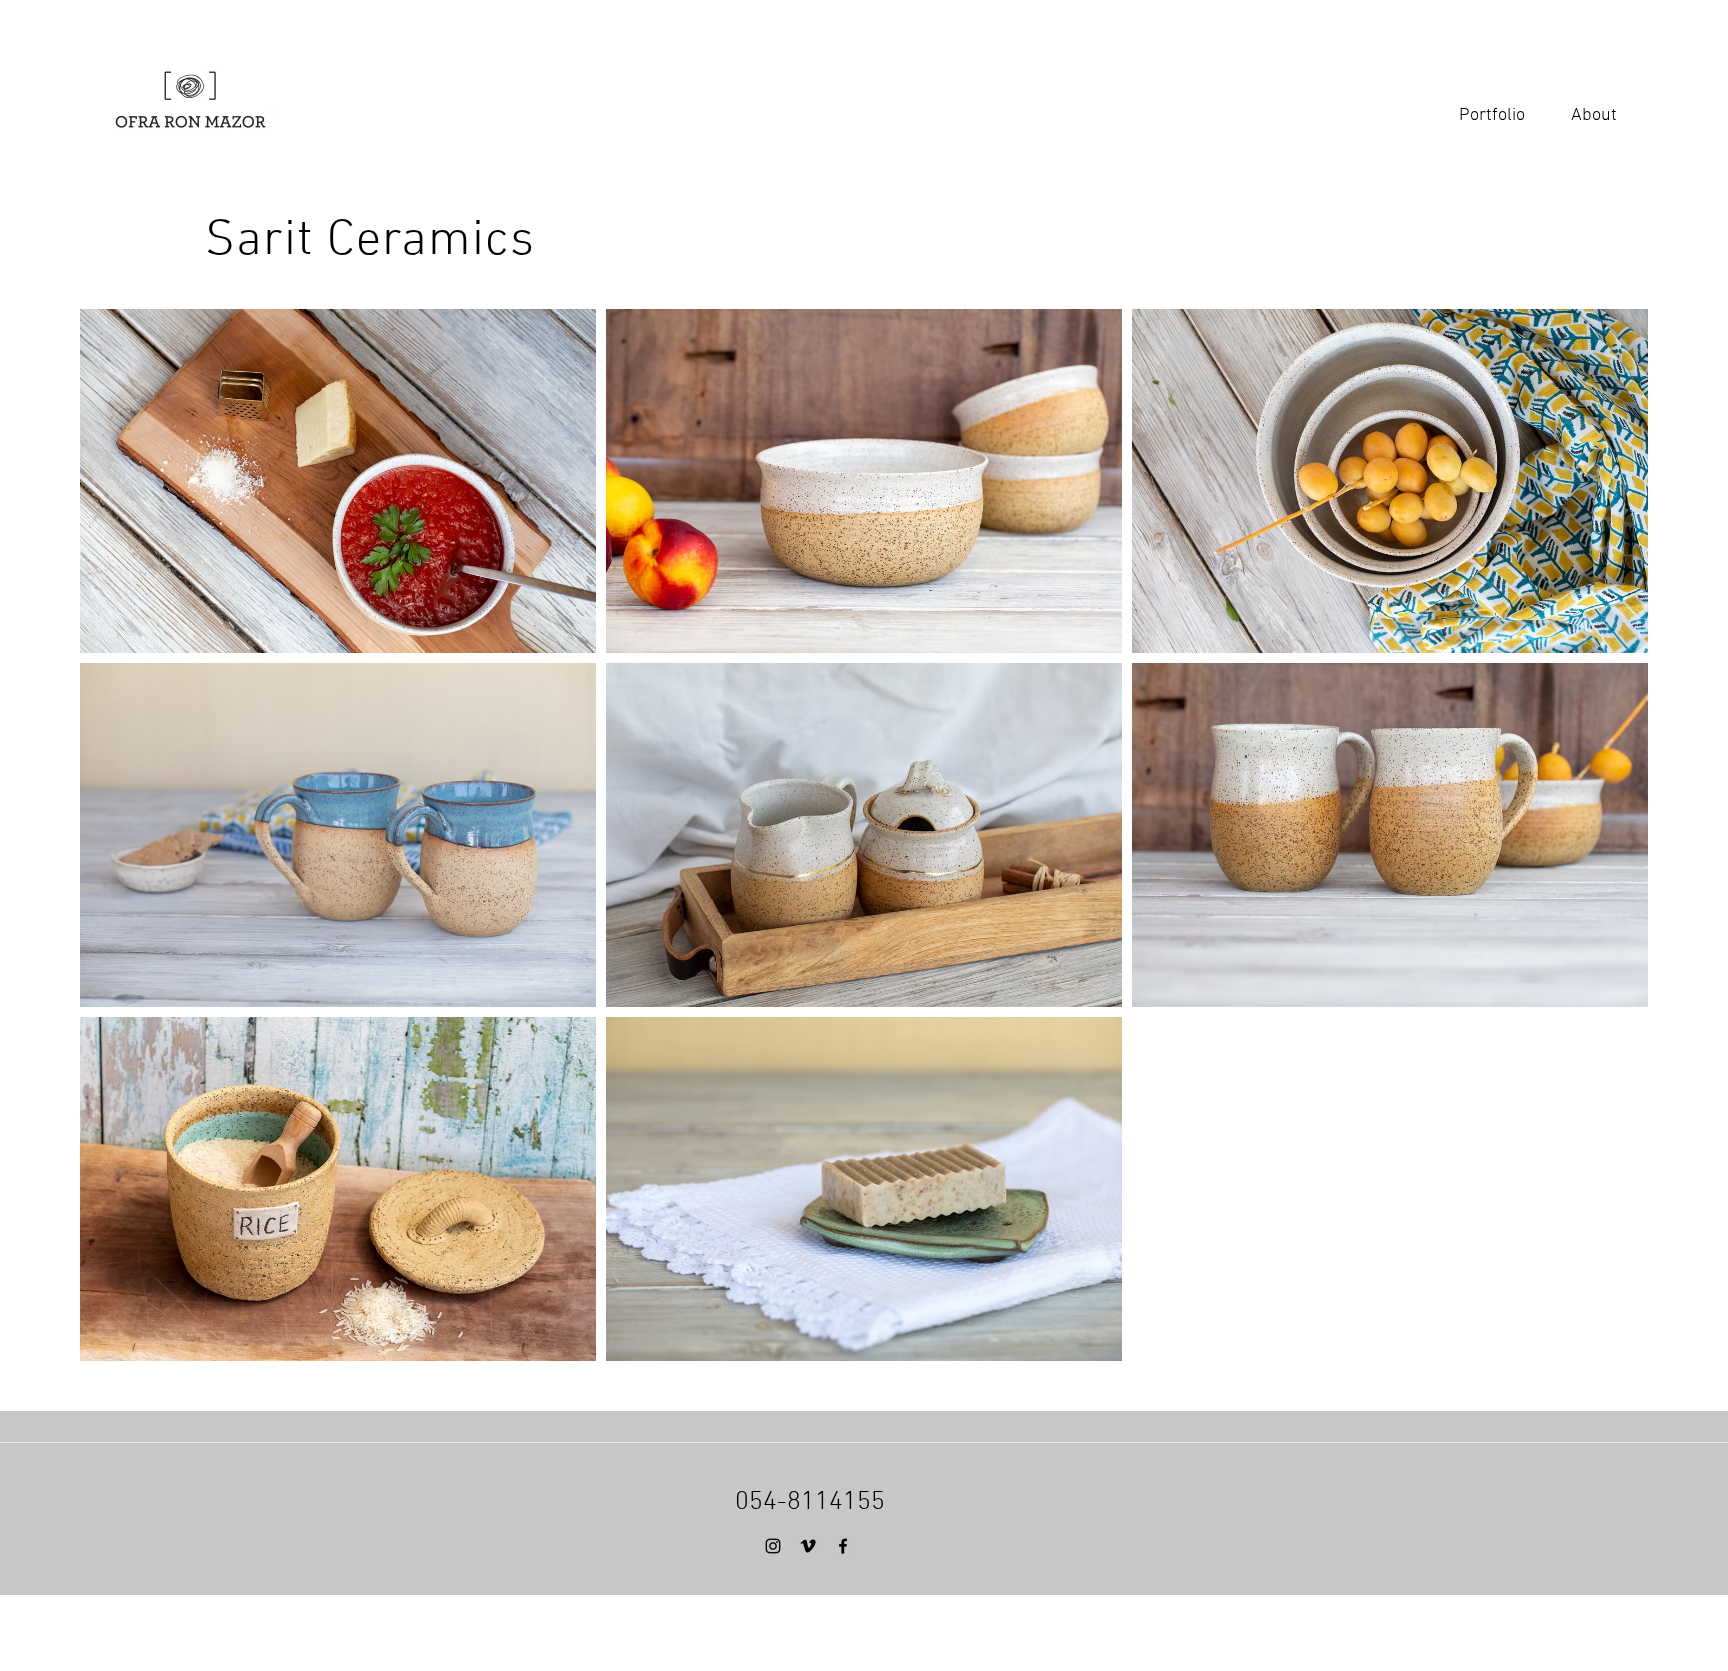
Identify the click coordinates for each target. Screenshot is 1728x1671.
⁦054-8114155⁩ (810, 1502)
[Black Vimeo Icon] (808, 1546)
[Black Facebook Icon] (843, 1546)
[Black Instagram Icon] (773, 1546)
